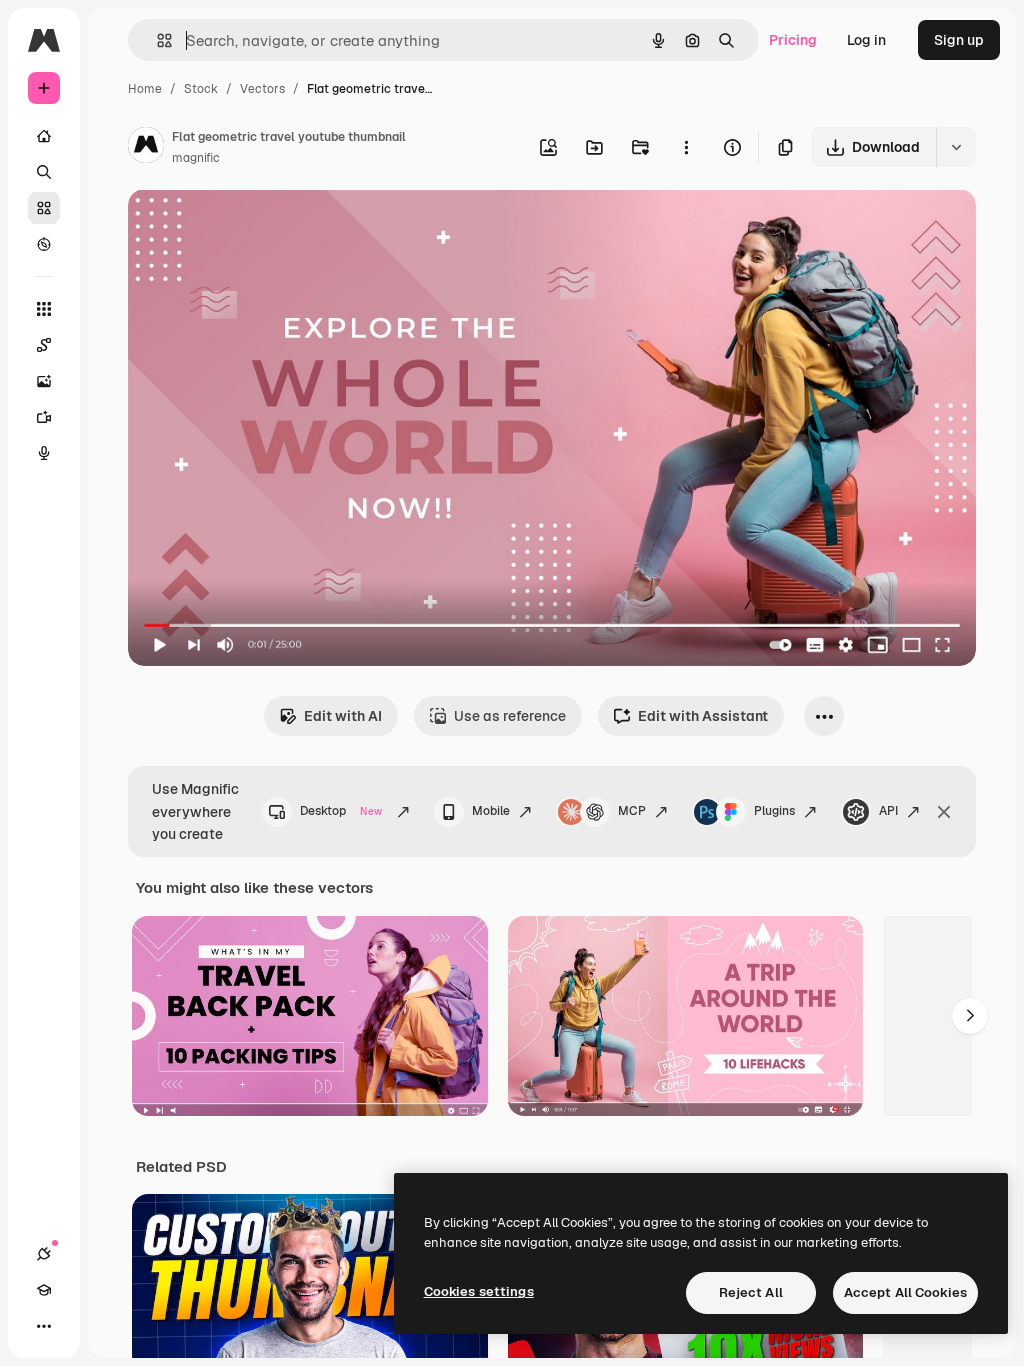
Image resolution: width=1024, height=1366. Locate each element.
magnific (196, 158)
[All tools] (44, 309)
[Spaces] (44, 345)
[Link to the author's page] (146, 148)
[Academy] (44, 1290)
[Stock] (44, 208)
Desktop (341, 811)
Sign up (959, 40)
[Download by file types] (956, 147)
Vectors (262, 89)
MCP (632, 811)
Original (256, 227)
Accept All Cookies (905, 1292)
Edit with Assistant (703, 716)
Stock (201, 89)
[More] (44, 1326)
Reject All (751, 1292)
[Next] (970, 1016)
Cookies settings (479, 1291)
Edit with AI (343, 716)
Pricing (793, 40)
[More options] (686, 147)
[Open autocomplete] (156, 40)
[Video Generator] (44, 417)
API (888, 811)
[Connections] (44, 1254)
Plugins (774, 811)
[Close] (944, 812)
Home (145, 89)
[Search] (44, 172)
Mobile (491, 811)
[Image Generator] (44, 381)
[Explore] (44, 244)
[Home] (44, 136)
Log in (866, 40)
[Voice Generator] (44, 453)
